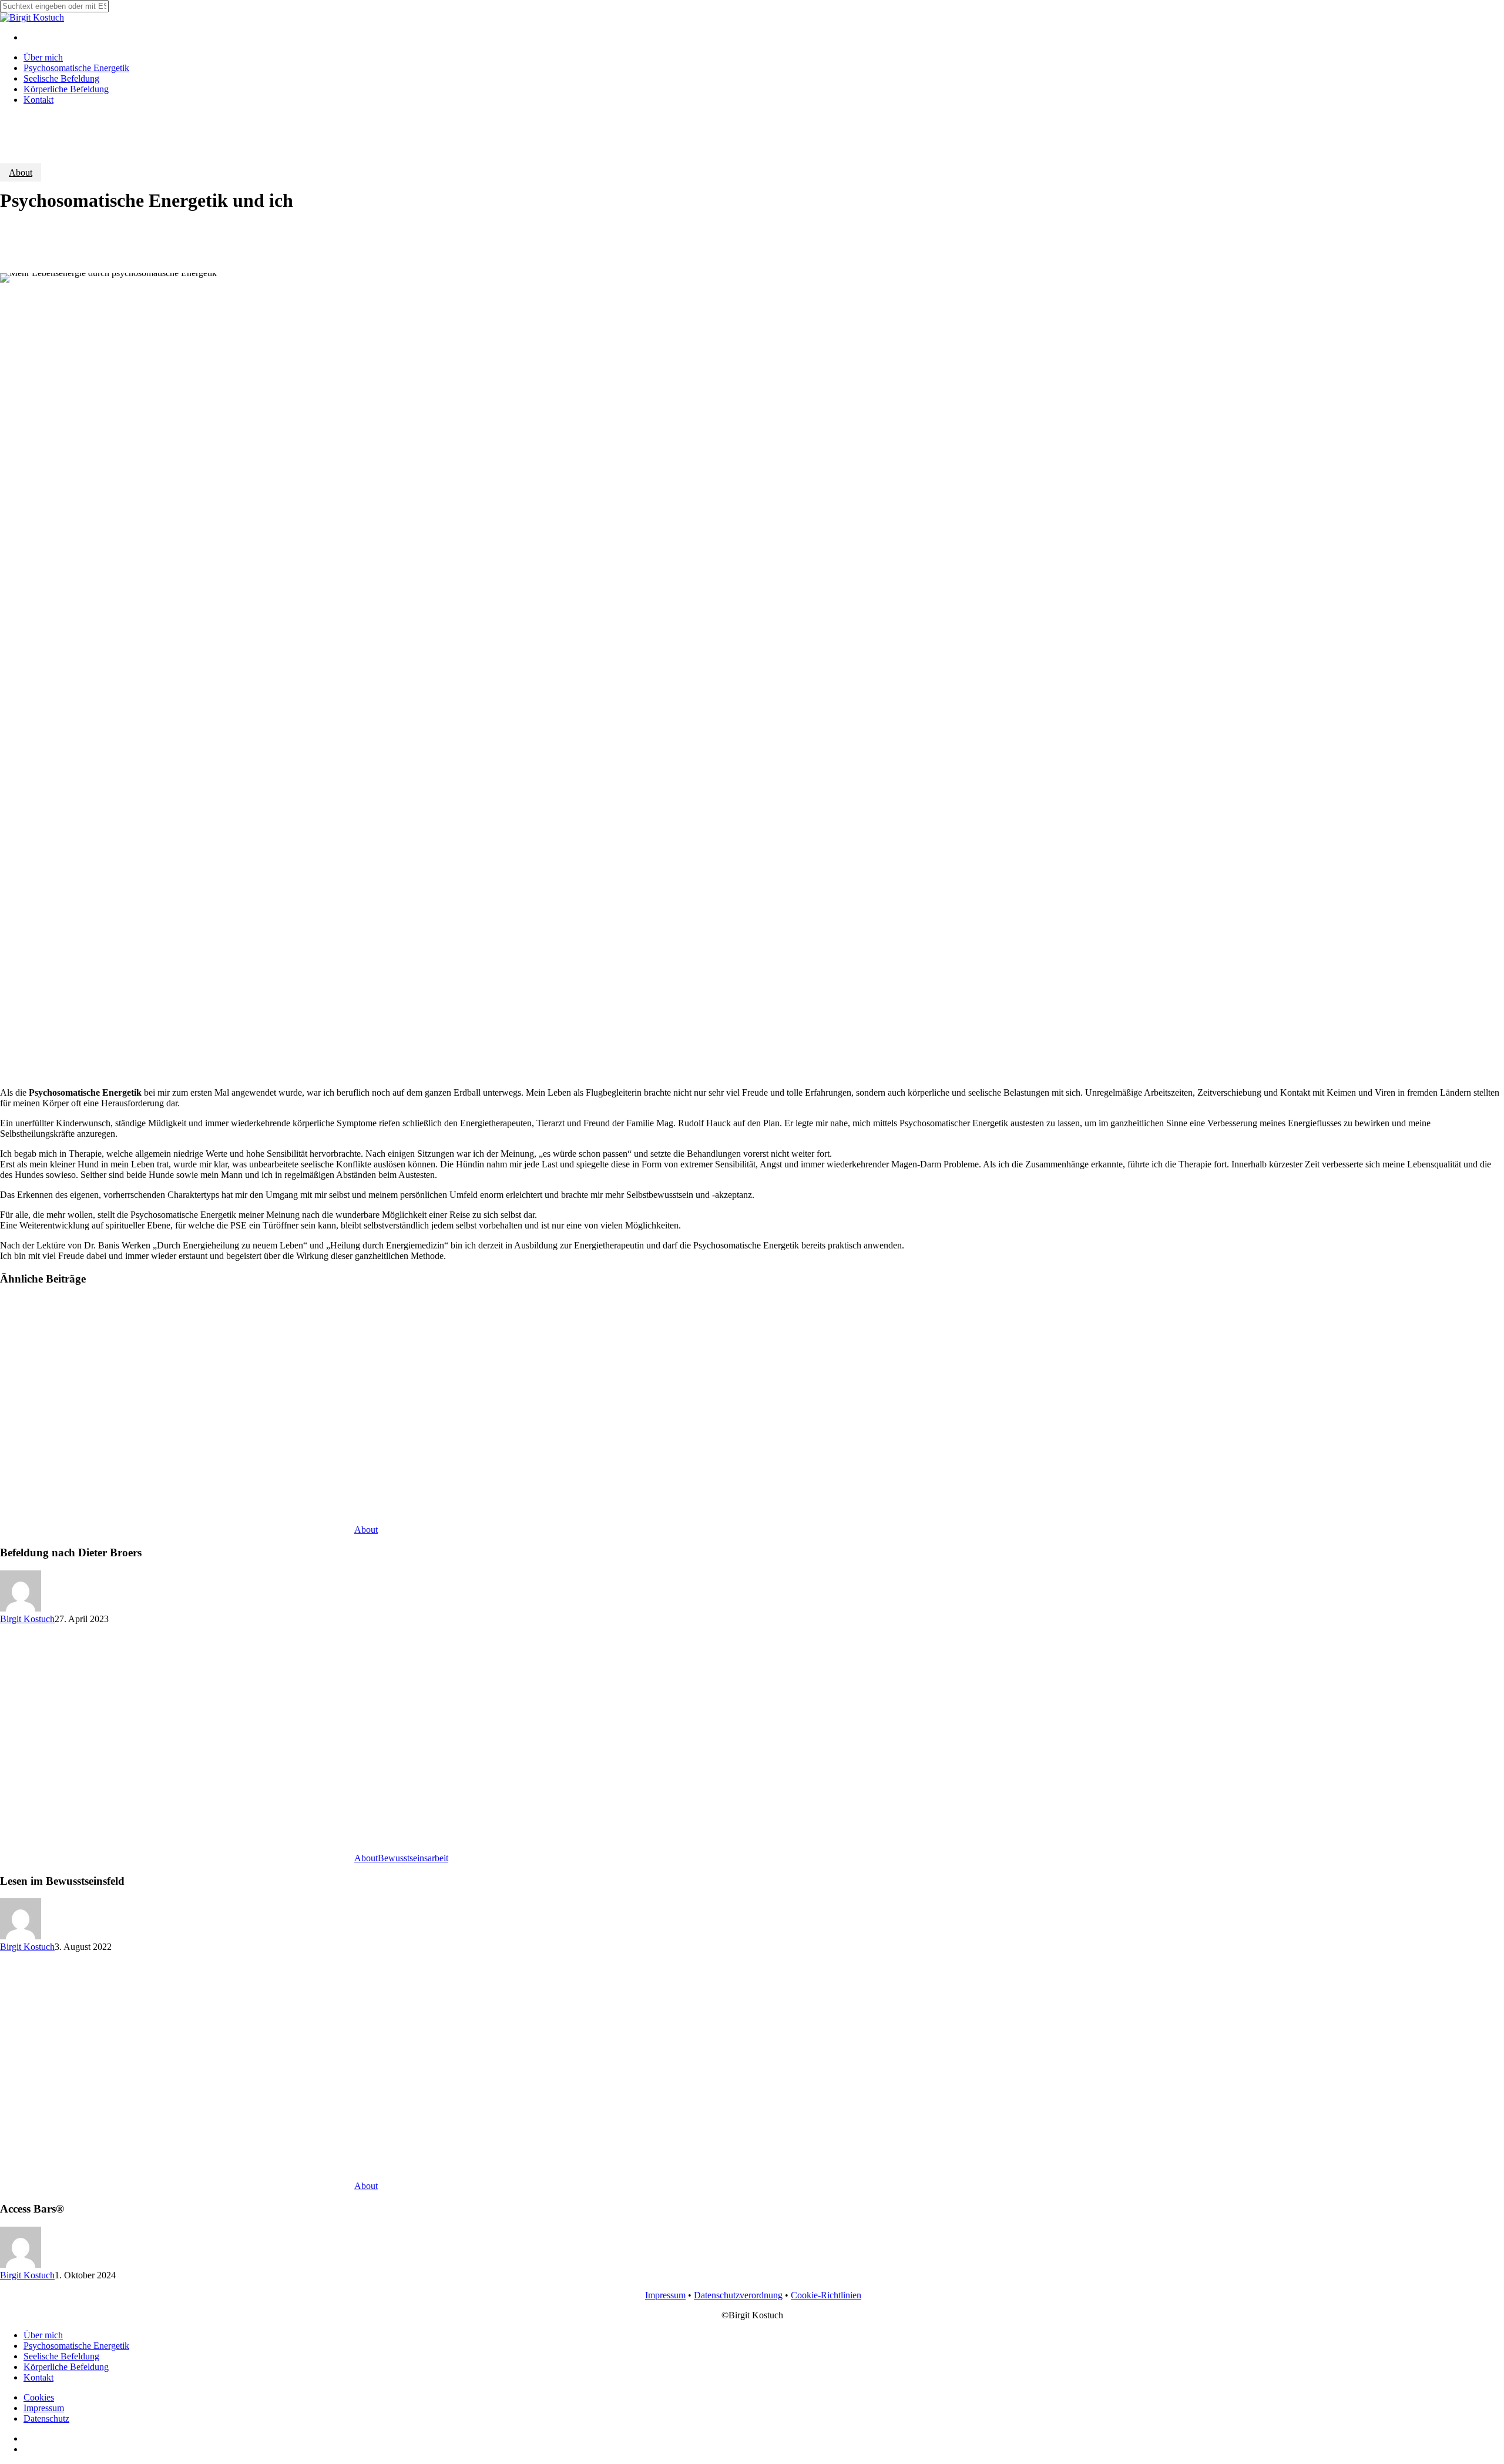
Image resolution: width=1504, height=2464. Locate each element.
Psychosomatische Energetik (76, 2346)
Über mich (43, 2335)
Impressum (665, 2295)
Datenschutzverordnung (738, 2295)
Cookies (39, 2397)
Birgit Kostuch (27, 1619)
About (21, 172)
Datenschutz (46, 2418)
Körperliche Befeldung (66, 2367)
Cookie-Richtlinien (826, 2295)
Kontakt (38, 2377)
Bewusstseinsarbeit (413, 1858)
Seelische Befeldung (61, 2356)
